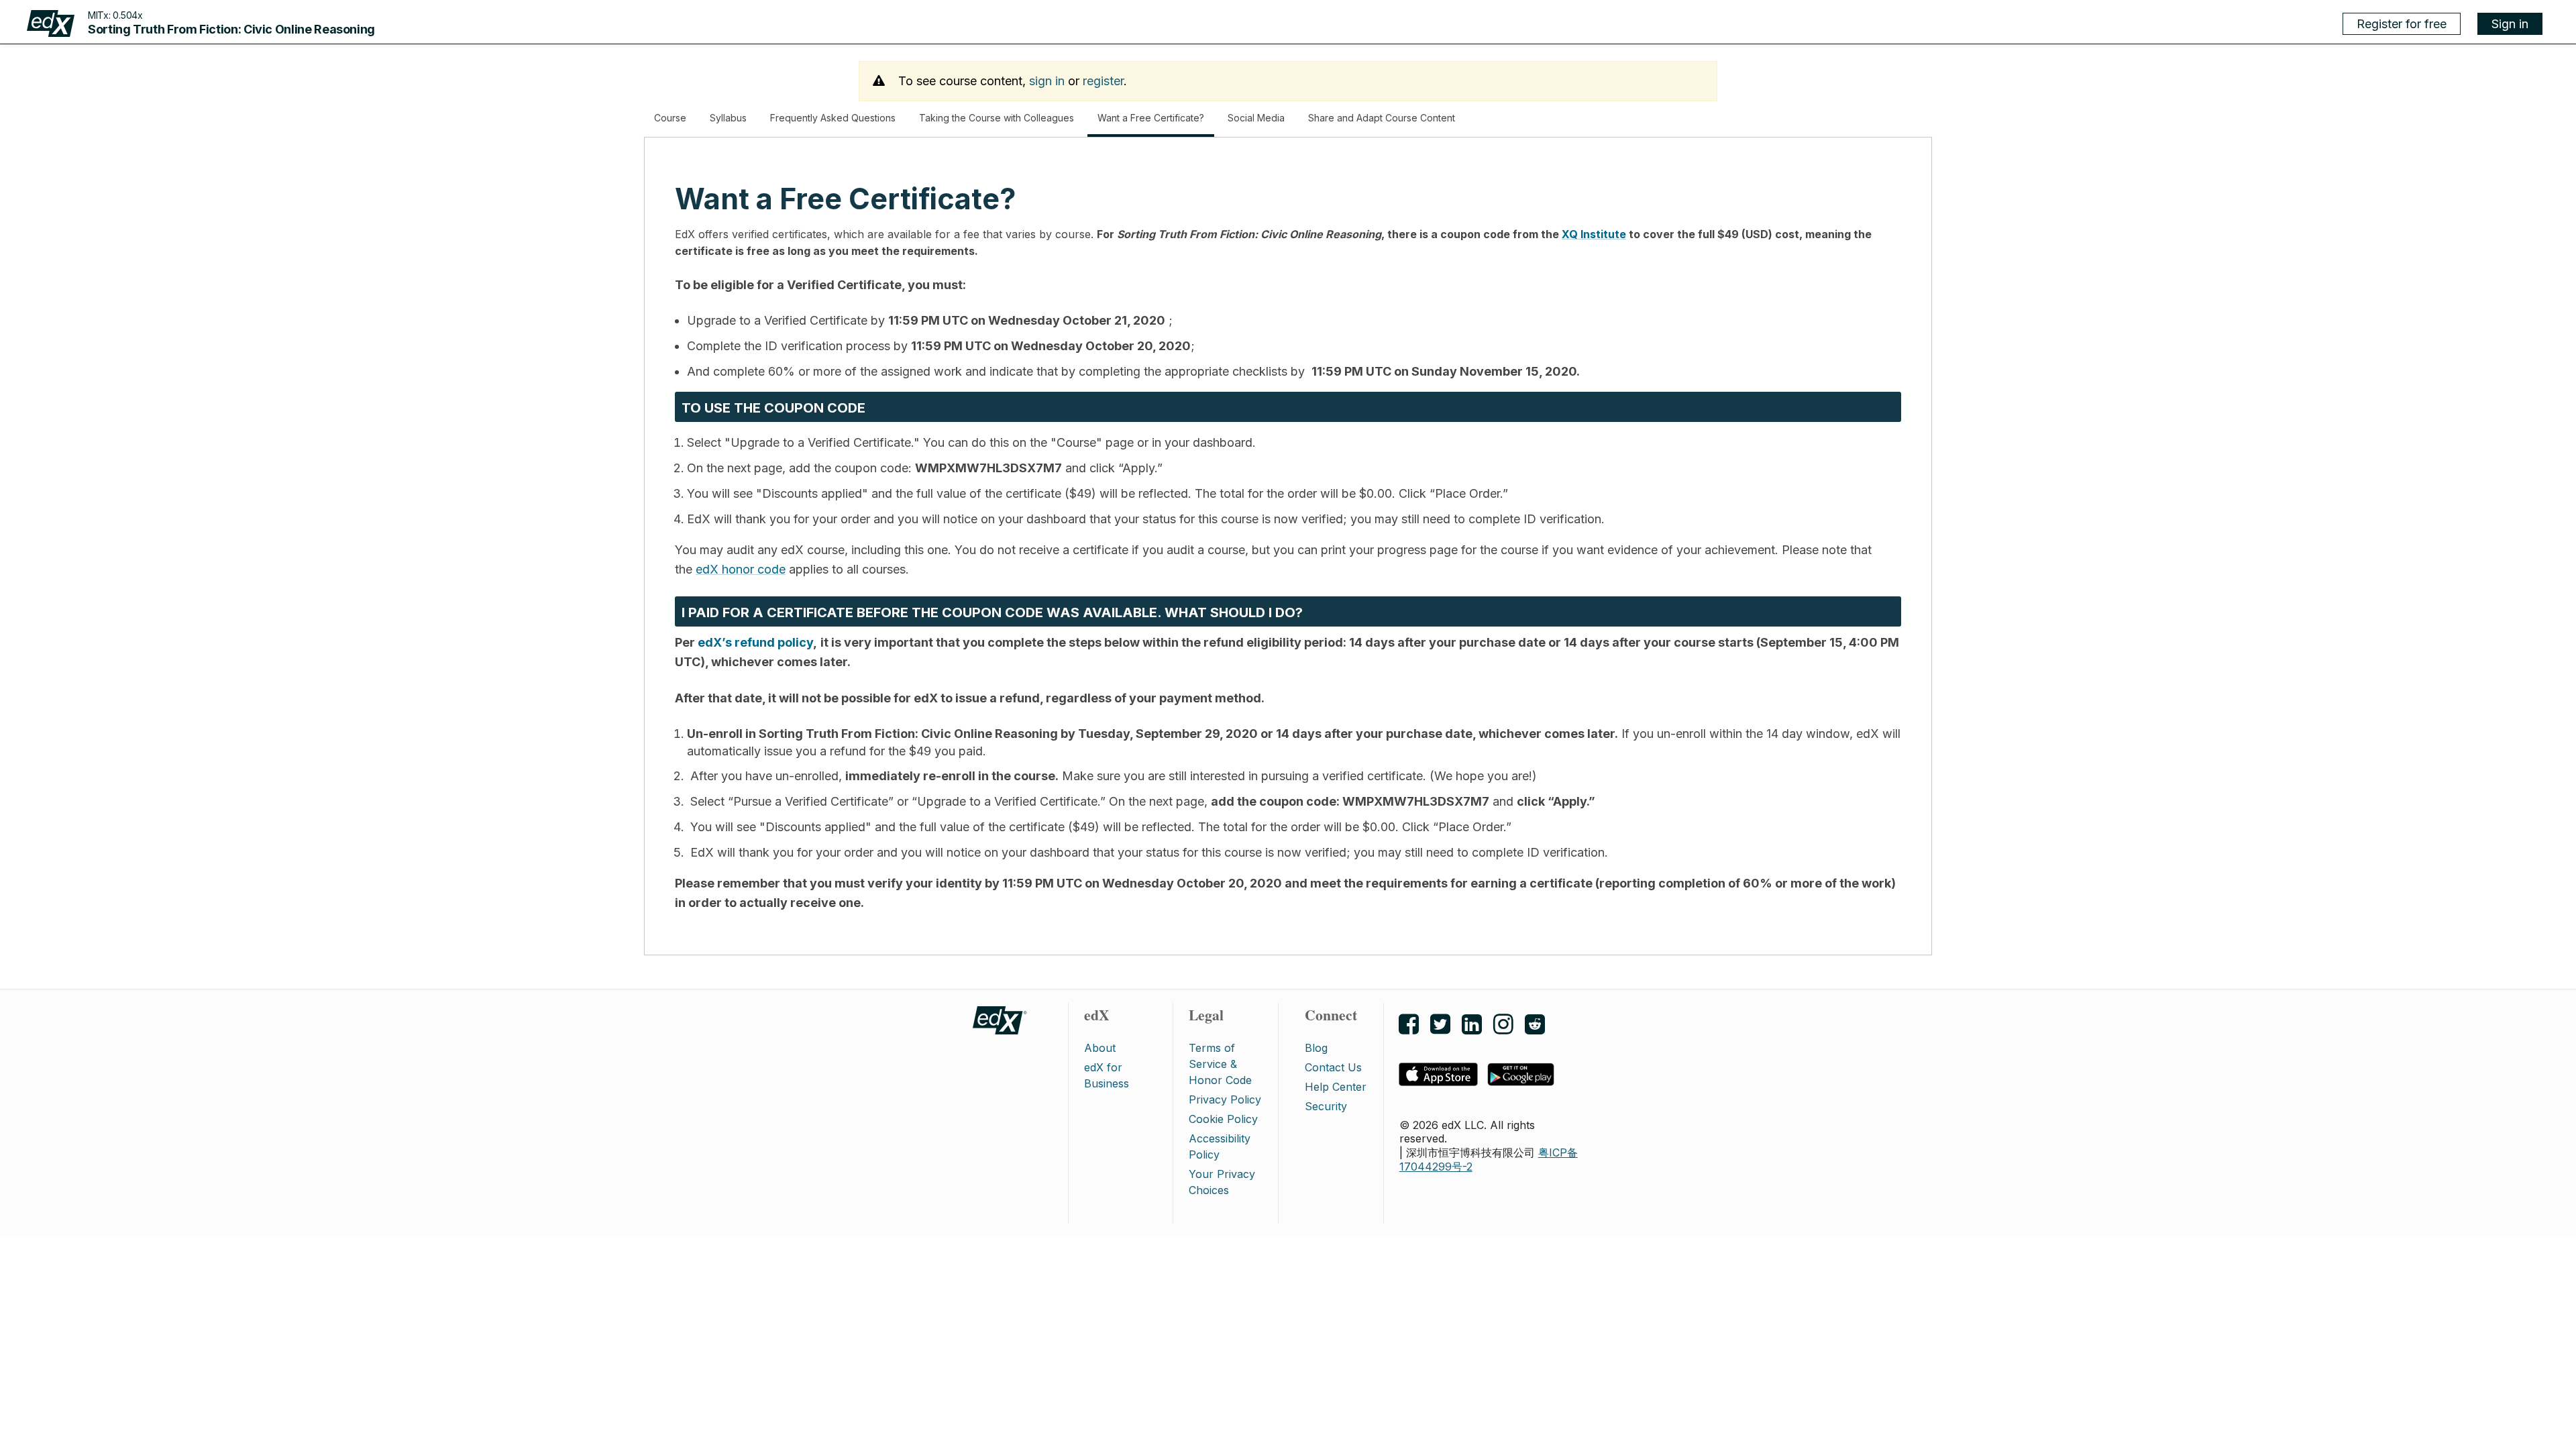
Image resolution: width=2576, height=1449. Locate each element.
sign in (1047, 81)
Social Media (1256, 118)
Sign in (2510, 24)
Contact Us (1333, 1067)
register (1103, 81)
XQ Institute (1594, 234)
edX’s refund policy (755, 642)
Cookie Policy (1223, 1119)
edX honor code (741, 569)
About (1100, 1048)
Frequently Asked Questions (833, 118)
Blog (1316, 1048)
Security (1326, 1106)
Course (670, 118)
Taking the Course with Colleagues (997, 118)
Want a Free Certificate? (1156, 124)
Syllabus (728, 118)
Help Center (1336, 1087)
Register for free (2402, 24)
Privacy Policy (1225, 1099)
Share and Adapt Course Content (1382, 118)
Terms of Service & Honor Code (1220, 1064)
